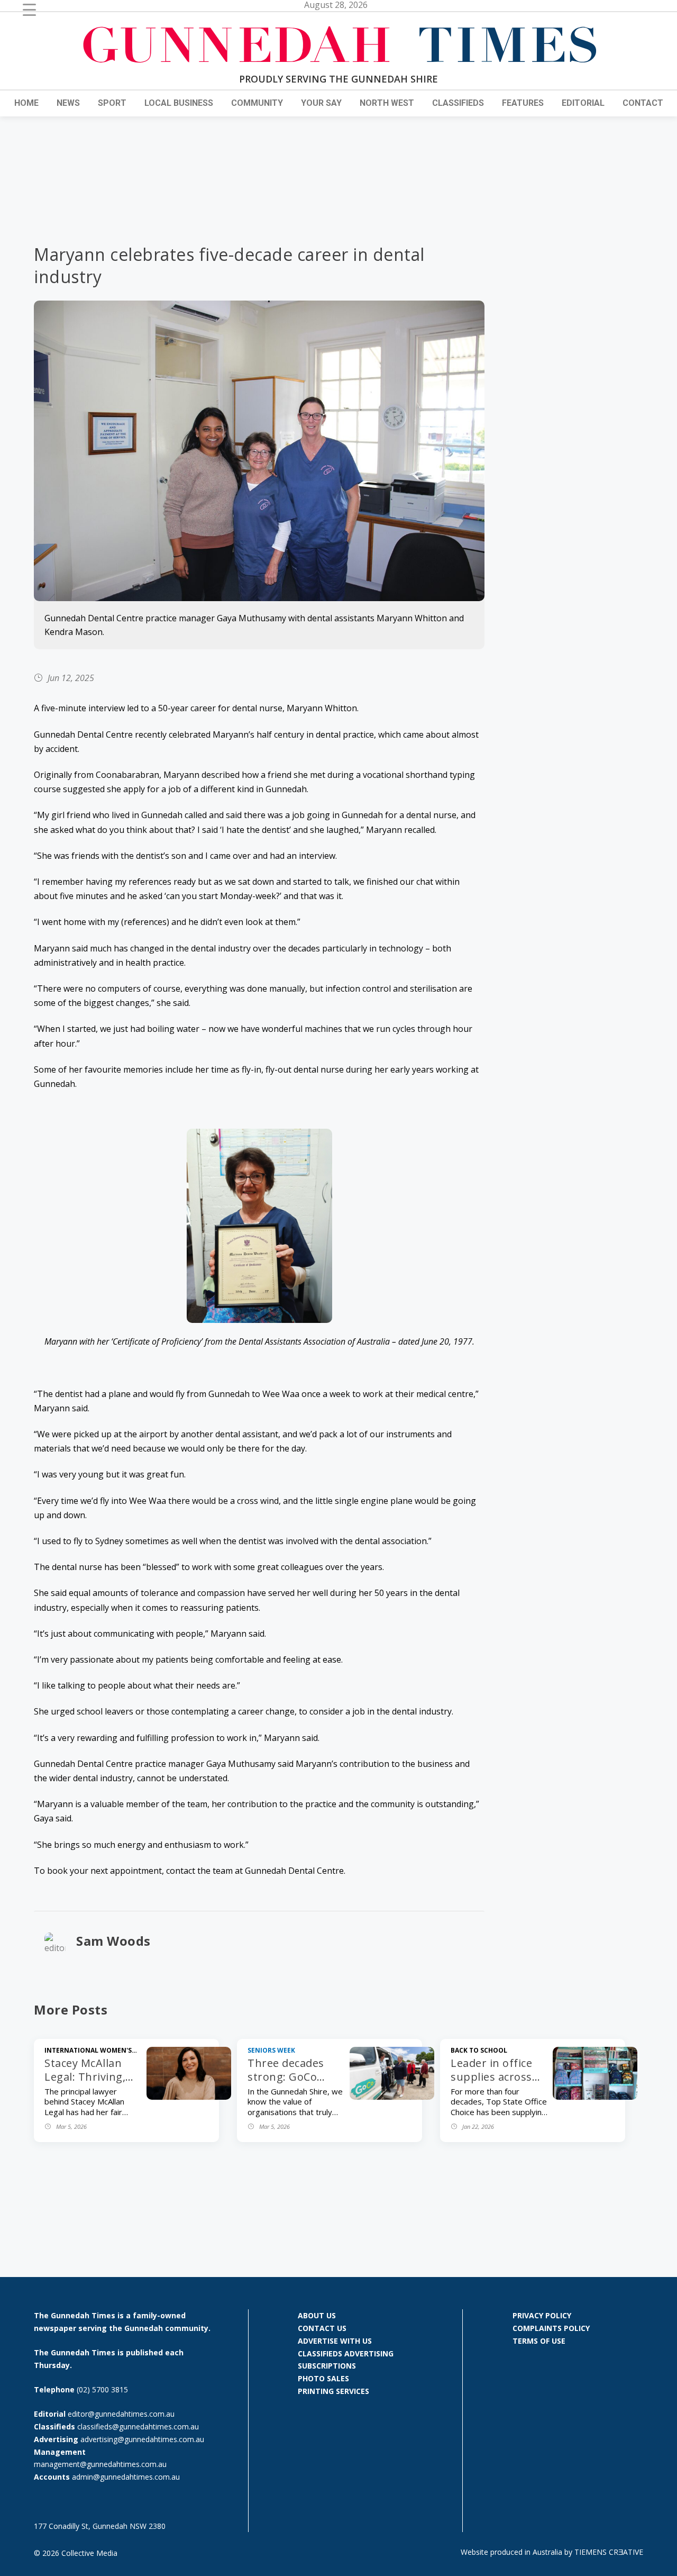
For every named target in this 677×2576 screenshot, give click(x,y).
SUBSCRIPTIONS (327, 2366)
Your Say (321, 103)
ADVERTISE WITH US (335, 2341)
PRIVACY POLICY (542, 2315)
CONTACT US (322, 2328)
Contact (643, 103)
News (68, 103)
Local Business (179, 103)
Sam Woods (113, 1941)
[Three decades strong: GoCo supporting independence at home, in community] (392, 2097)
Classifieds (458, 103)
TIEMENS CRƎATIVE (609, 2552)
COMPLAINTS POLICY (551, 2328)
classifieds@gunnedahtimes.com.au (138, 2427)
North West (387, 103)
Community (257, 103)
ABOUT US (317, 2315)
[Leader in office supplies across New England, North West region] (595, 2097)
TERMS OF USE (539, 2341)
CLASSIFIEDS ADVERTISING (346, 2353)
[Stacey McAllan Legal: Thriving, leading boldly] (189, 2097)
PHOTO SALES (323, 2378)
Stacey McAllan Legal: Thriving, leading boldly (85, 2077)
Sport (112, 103)
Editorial (583, 103)
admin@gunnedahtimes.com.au (126, 2477)
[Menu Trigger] (29, 9)
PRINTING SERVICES (333, 2391)
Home (26, 103)
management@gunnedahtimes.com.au (100, 2464)
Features (523, 103)
